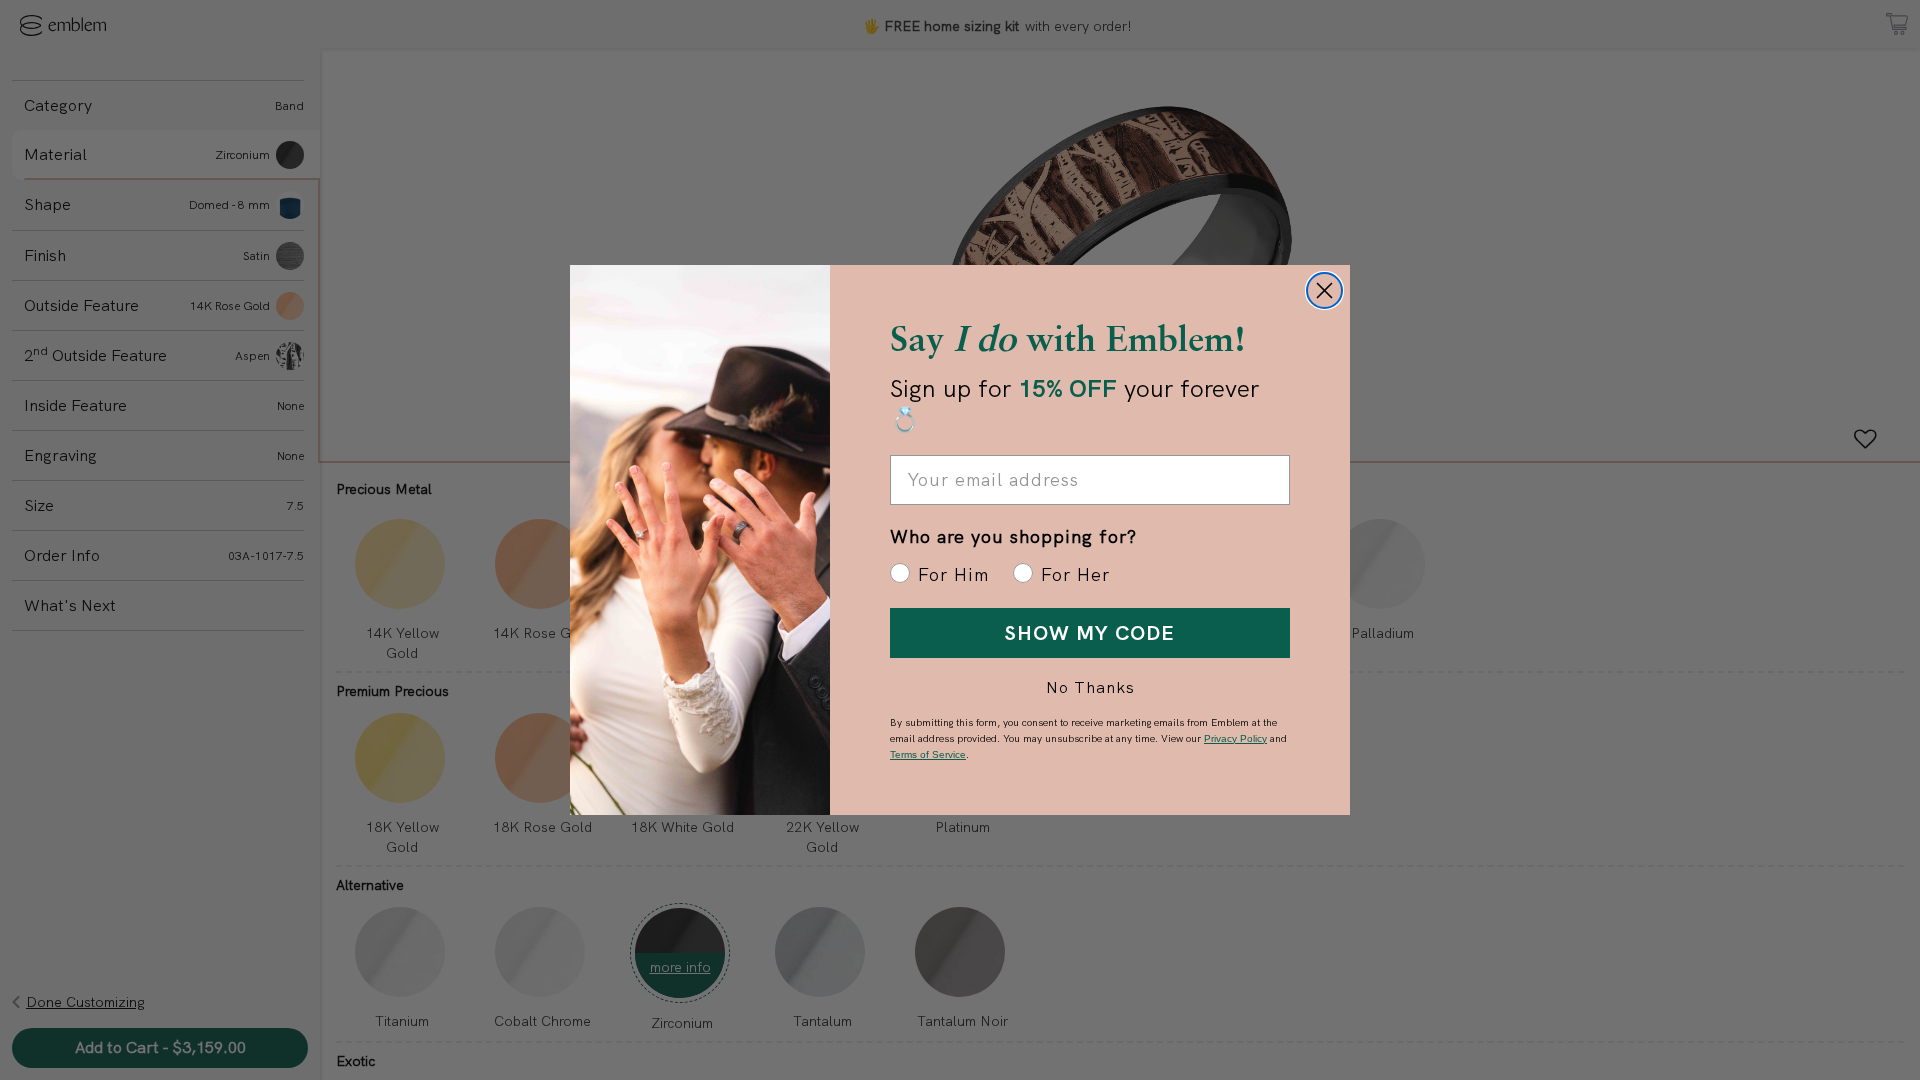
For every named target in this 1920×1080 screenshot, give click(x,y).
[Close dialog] (1324, 290)
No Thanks (1090, 687)
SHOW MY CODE (1090, 633)
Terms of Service (928, 754)
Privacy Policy (1235, 738)
